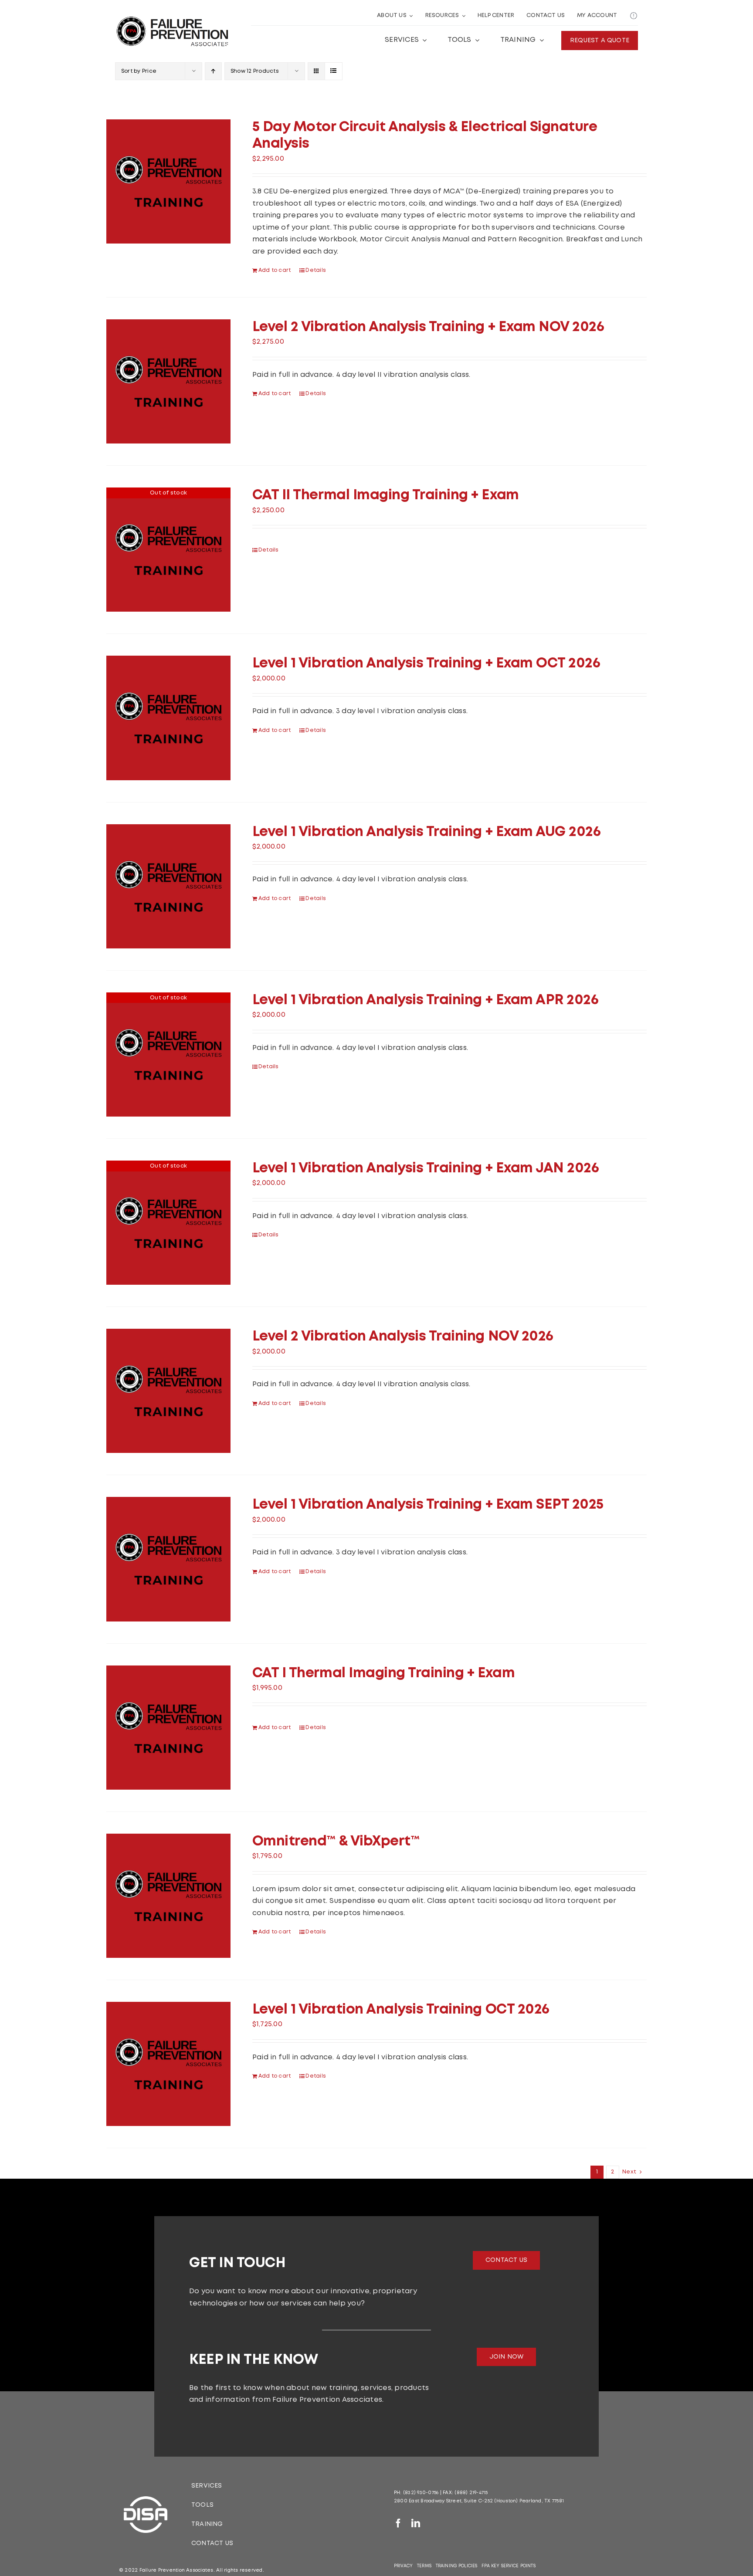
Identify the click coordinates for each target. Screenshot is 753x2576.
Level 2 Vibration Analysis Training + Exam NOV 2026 (428, 327)
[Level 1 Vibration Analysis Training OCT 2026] (168, 2064)
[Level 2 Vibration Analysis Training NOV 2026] (168, 1391)
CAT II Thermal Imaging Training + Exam (386, 496)
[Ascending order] (213, 71)
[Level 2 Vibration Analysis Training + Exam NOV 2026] (168, 381)
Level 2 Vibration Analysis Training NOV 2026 (403, 1337)
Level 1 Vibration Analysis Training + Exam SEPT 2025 (428, 1505)
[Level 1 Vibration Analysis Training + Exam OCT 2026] (168, 718)
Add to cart (275, 270)
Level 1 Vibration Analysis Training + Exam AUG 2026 (427, 832)
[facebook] (398, 2523)
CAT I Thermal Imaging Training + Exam (383, 1674)
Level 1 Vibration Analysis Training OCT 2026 (401, 2010)
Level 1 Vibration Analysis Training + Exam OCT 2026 (426, 664)
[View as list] (334, 71)
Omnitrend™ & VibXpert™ (336, 1842)
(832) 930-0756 (421, 2493)
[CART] (634, 16)
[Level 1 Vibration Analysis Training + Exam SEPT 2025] (168, 1559)
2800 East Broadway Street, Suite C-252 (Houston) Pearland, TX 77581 (479, 2501)
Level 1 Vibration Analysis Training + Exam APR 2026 (426, 1000)
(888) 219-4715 (471, 2493)
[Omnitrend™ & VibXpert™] (168, 1896)
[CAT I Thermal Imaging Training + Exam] (168, 1728)
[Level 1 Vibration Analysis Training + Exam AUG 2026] (168, 886)
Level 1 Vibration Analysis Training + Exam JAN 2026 (426, 1169)
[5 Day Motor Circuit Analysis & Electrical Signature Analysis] (168, 181)
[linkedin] (416, 2523)
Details (316, 270)
